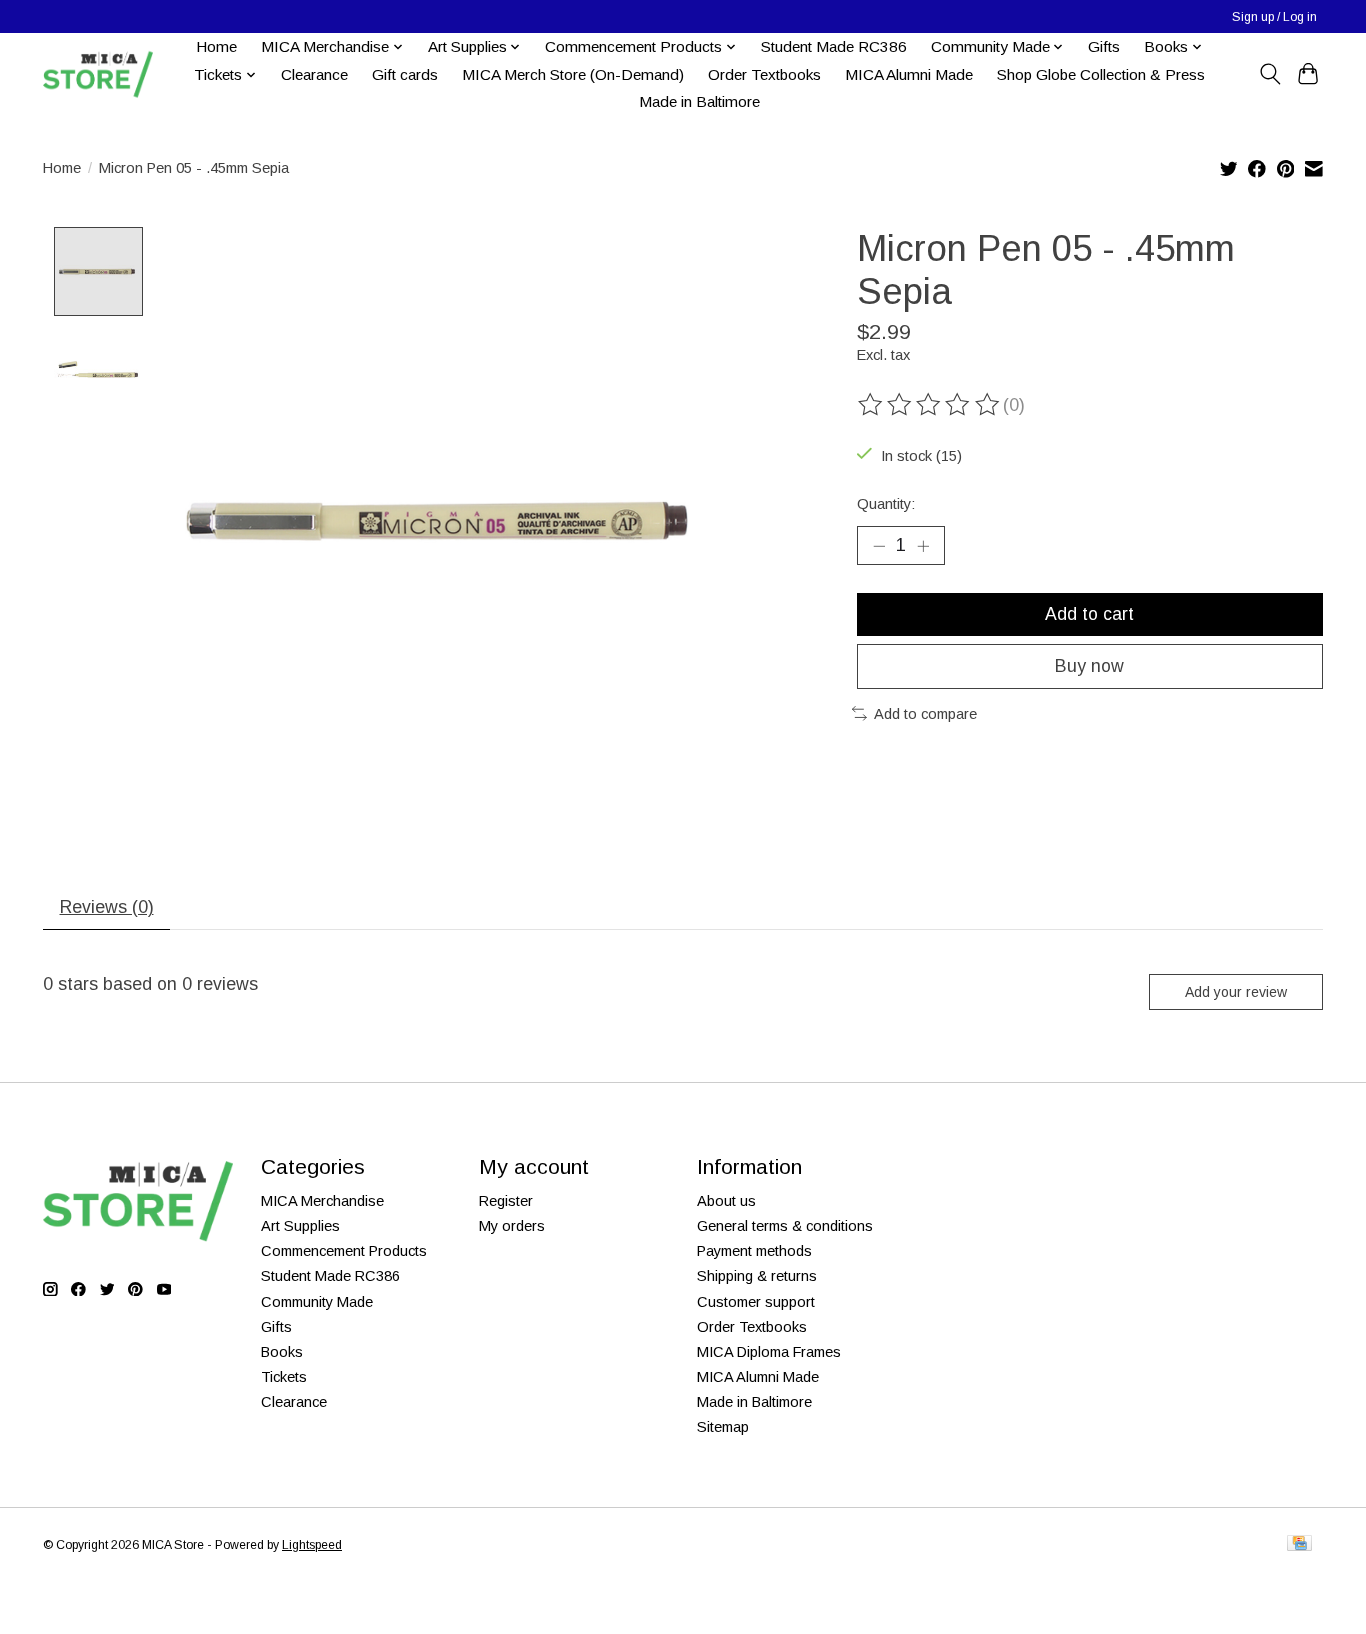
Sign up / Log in (1274, 17)
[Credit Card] (1299, 1544)
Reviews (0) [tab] (107, 907)
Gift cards (405, 74)
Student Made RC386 (834, 46)
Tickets (284, 1377)
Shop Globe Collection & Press (1101, 74)
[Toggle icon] (1269, 74)
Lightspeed (312, 1545)
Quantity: (886, 504)
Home (216, 46)
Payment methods (754, 1251)
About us (726, 1201)
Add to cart (1089, 614)
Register (506, 1201)
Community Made (317, 1302)
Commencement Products (344, 1251)
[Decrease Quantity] (879, 545)
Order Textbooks (764, 74)
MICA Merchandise (322, 1201)
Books (282, 1352)
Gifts (1104, 46)
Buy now (1089, 666)
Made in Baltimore (699, 101)
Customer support (756, 1302)
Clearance (314, 74)
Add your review (1236, 992)
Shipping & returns (757, 1276)
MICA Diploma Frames (769, 1352)
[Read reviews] (930, 405)
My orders (512, 1226)
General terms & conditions (785, 1226)
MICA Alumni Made (909, 74)
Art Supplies (300, 1226)
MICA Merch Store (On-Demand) (573, 74)
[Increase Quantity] (923, 545)
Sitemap (723, 1427)
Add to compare (925, 714)
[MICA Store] (98, 74)
